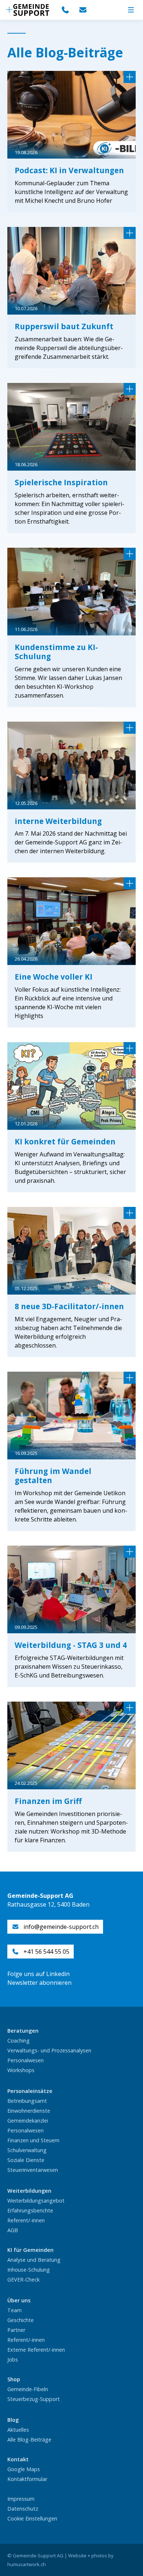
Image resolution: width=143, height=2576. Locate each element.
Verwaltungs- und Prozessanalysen (49, 2050)
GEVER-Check (23, 2279)
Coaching (19, 2041)
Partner (16, 2330)
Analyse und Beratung (34, 2260)
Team (14, 2310)
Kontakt (18, 2459)
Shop (14, 2379)
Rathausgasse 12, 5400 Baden (48, 1904)
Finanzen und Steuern (33, 2140)
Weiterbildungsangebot (36, 2201)
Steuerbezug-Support (34, 2399)
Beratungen (23, 2031)
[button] (131, 10)
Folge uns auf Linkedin (38, 1974)
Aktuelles (18, 2430)
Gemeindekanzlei (28, 2121)
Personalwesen (25, 2060)
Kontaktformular (27, 2479)
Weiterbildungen (29, 2191)
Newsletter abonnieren (39, 1983)
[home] (27, 10)
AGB (13, 2230)
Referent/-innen (26, 2220)
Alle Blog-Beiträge (29, 2440)
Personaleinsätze (30, 2091)
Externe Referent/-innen (36, 2350)
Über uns (19, 2300)
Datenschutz (23, 2509)
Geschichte (21, 2320)
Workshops (21, 2070)
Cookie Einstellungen (32, 2518)
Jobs (13, 2360)
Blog (13, 2420)
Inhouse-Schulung (29, 2270)
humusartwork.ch (27, 2564)
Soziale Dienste (26, 2160)
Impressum (21, 2499)
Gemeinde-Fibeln (28, 2389)
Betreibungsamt (27, 2101)
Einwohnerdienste (29, 2111)
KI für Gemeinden (30, 2250)
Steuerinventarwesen (33, 2170)
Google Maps (24, 2469)
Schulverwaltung (27, 2150)
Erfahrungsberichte (30, 2210)
